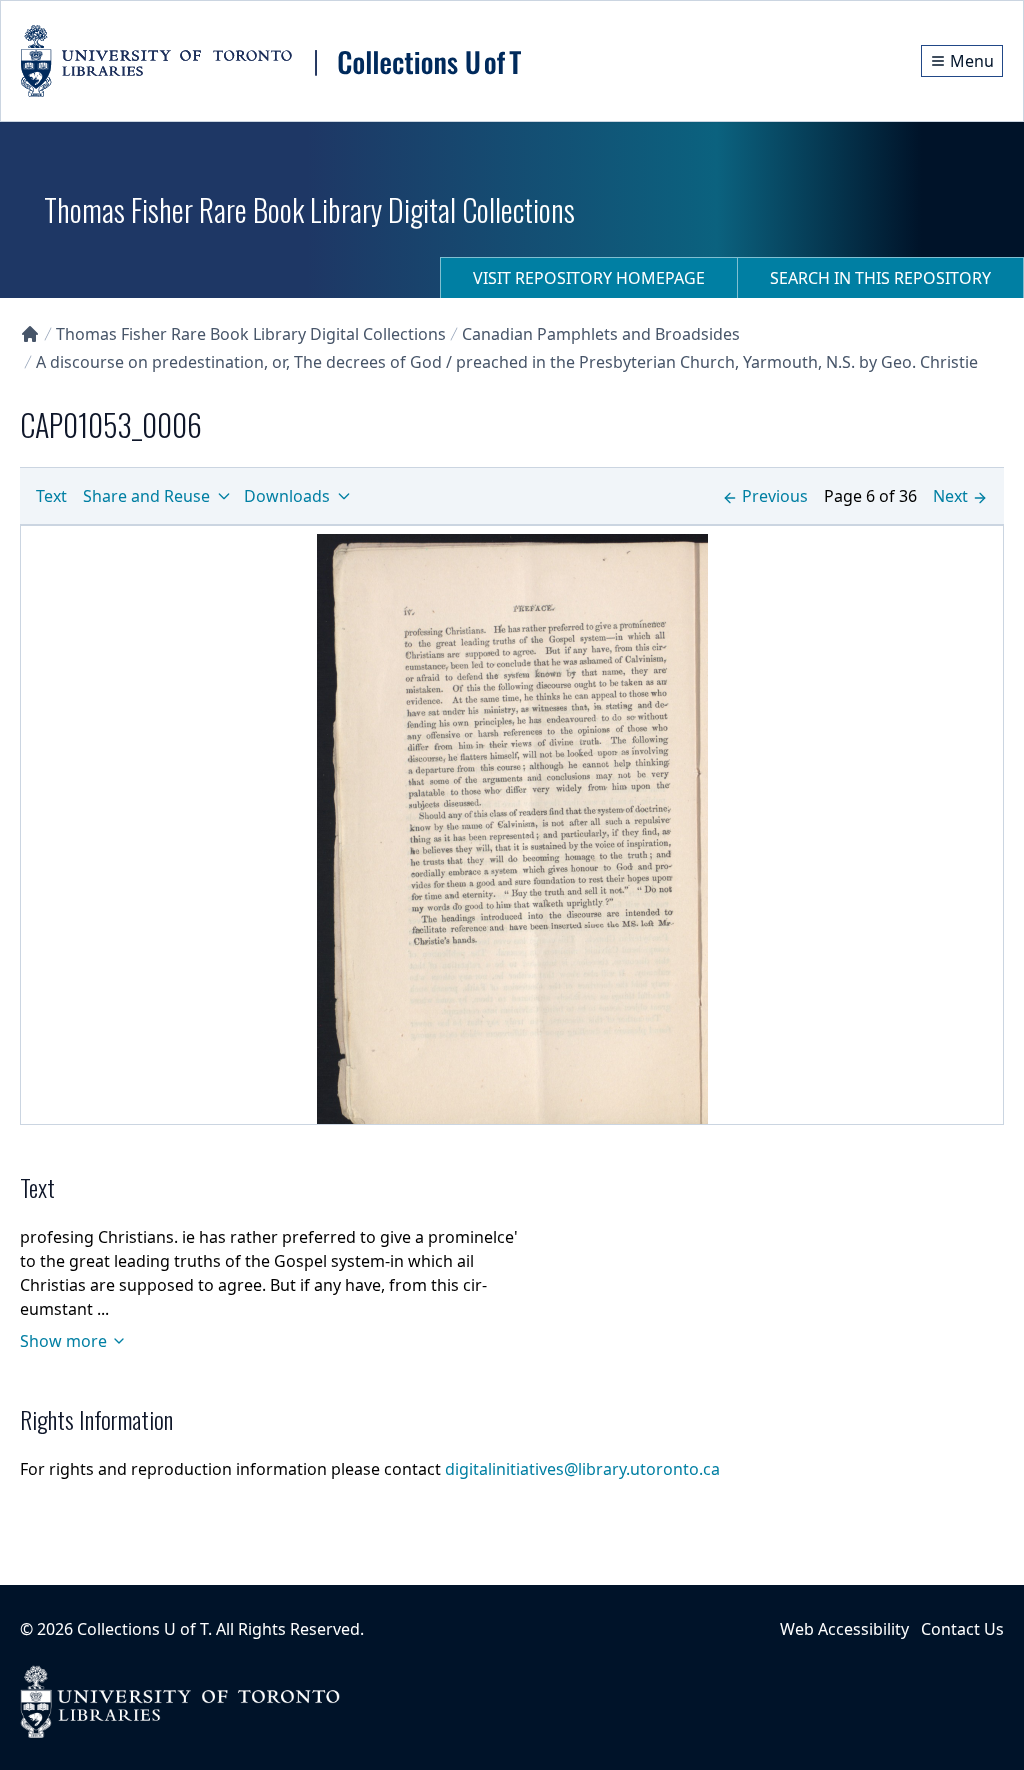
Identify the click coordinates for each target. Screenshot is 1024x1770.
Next (950, 496)
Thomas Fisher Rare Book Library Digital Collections (251, 334)
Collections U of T (142, 1629)
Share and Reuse (146, 496)
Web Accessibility (844, 1629)
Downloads (287, 496)
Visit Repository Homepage (589, 278)
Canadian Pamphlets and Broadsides (601, 334)
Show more (63, 1341)
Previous (775, 496)
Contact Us (962, 1629)
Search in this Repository (880, 278)
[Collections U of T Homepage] (30, 334)
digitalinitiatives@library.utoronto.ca (582, 1469)
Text (51, 496)
